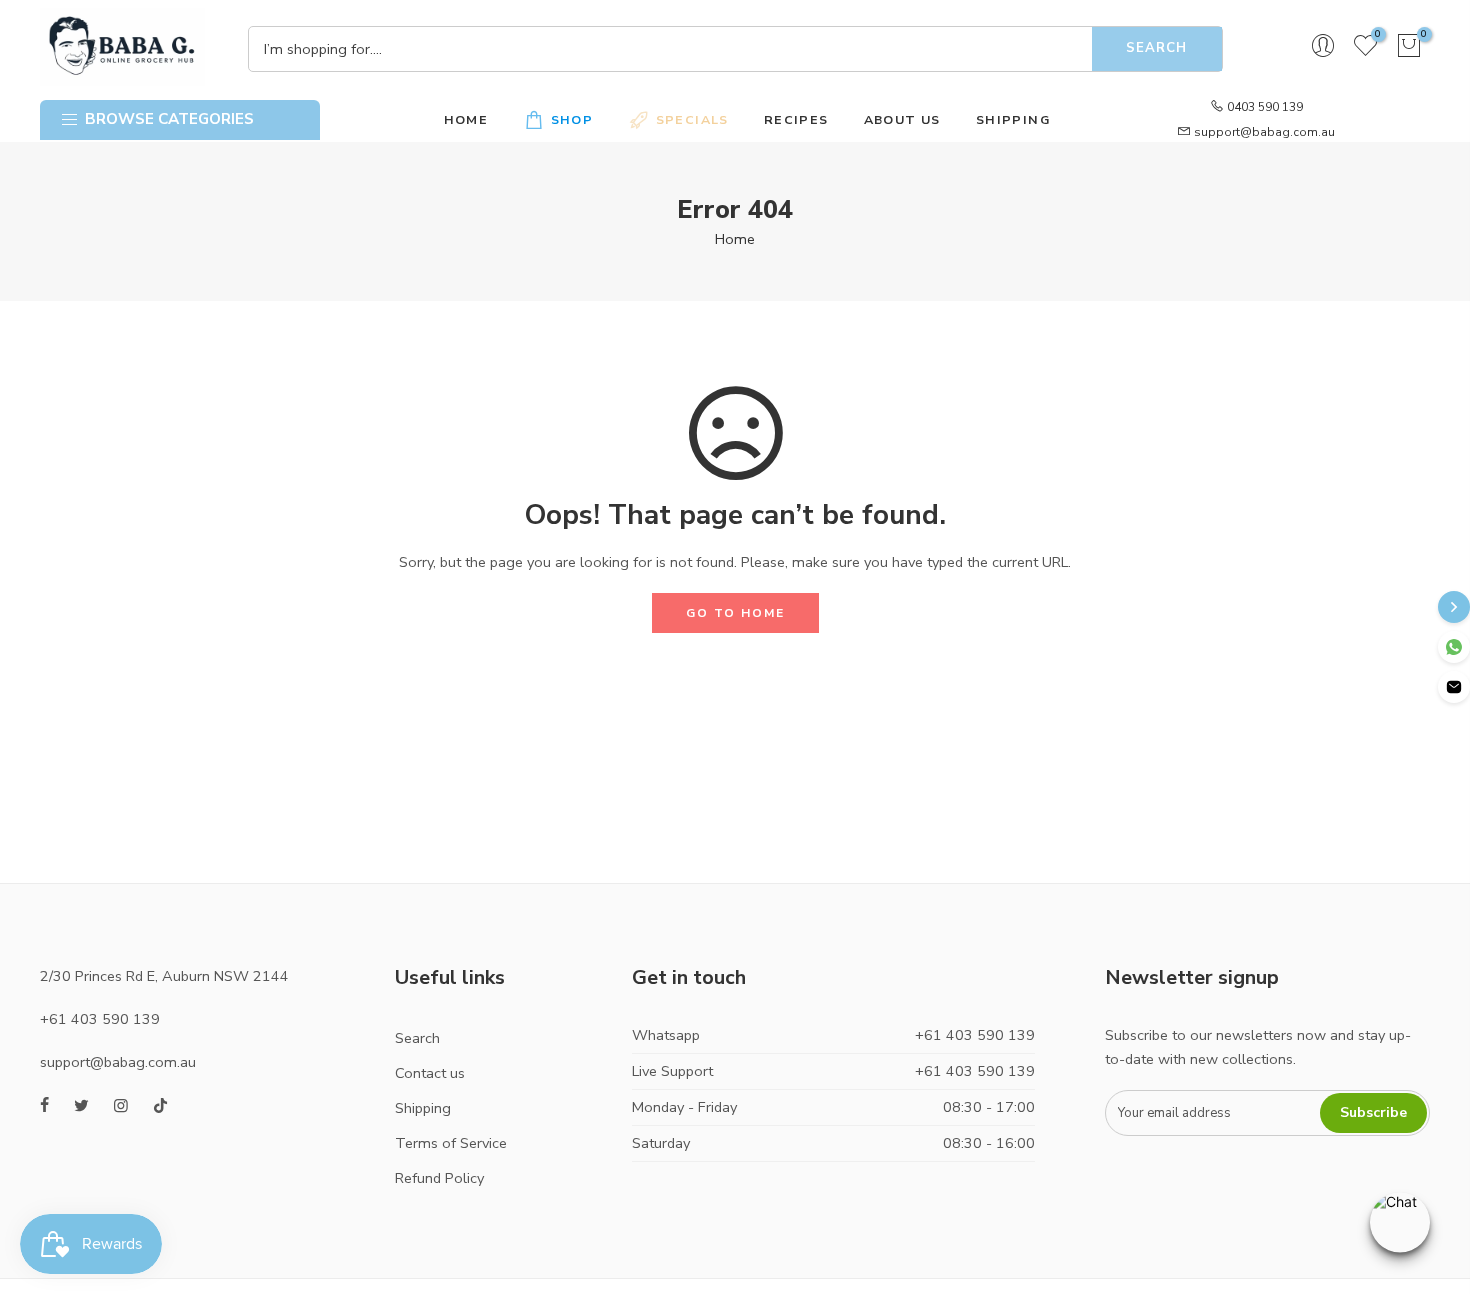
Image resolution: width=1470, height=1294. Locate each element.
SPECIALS (692, 119)
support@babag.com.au (1264, 132)
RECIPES (796, 119)
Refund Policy (439, 1178)
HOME (466, 119)
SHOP (572, 119)
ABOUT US (902, 119)
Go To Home (735, 613)
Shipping (423, 1108)
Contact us (430, 1073)
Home (735, 239)
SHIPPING (1013, 119)
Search (1156, 48)
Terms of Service (451, 1143)
